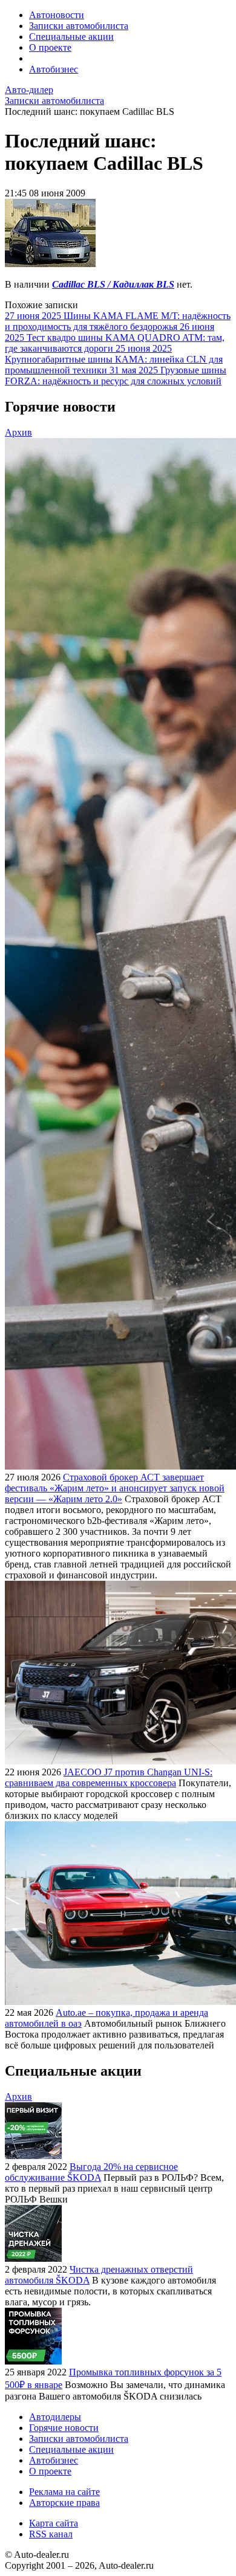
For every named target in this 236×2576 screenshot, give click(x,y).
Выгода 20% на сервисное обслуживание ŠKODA (91, 2172)
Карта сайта (54, 2523)
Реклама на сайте (64, 2492)
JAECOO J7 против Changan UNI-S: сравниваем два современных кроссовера (109, 1777)
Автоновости (57, 15)
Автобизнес (54, 69)
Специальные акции (71, 37)
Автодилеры (55, 2417)
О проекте (50, 47)
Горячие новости (64, 2428)
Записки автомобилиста (79, 26)
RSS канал (51, 2534)
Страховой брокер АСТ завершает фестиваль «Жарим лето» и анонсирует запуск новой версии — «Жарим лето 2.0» (115, 1488)
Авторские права (64, 2503)
